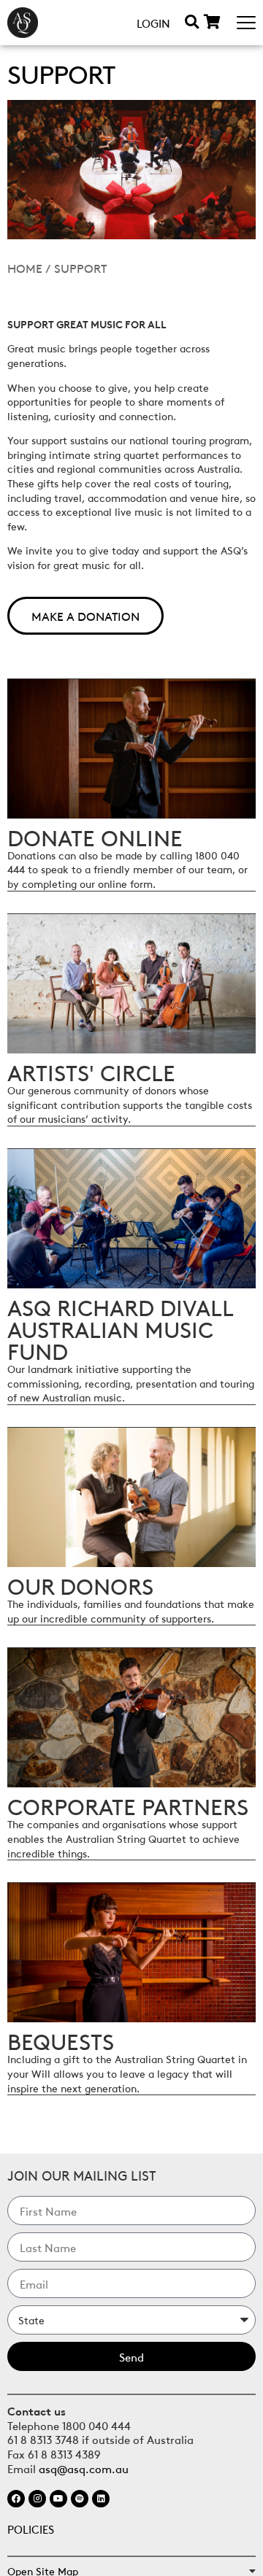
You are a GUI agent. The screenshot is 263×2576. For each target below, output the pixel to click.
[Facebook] (16, 2499)
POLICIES (31, 2529)
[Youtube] (58, 2499)
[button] (192, 22)
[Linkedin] (101, 2499)
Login (153, 23)
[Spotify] (80, 2499)
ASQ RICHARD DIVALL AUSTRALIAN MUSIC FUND (120, 1328)
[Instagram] (37, 2499)
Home (25, 268)
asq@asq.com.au (84, 2468)
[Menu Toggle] (246, 23)
